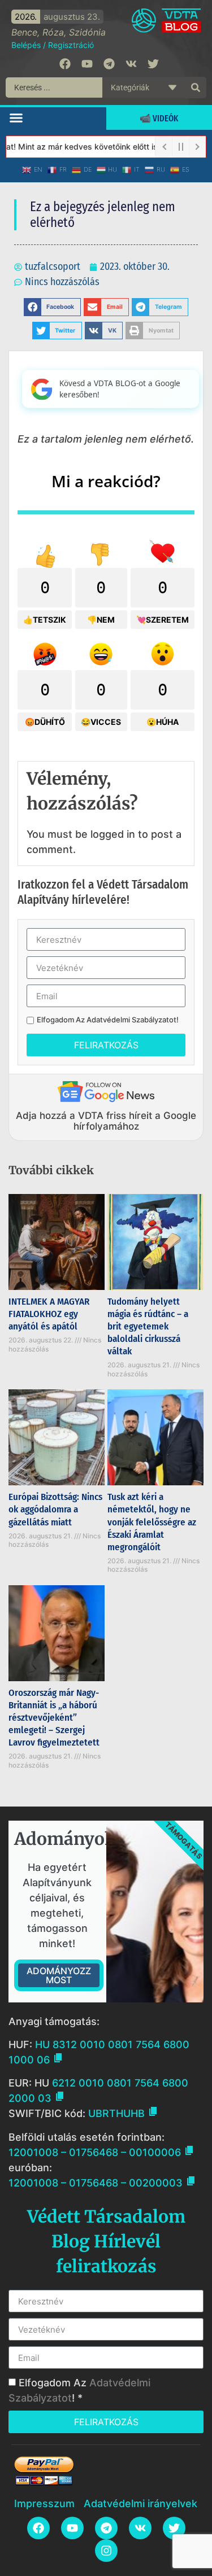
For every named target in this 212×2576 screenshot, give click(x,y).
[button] (16, 117)
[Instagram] (106, 2551)
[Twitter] (153, 64)
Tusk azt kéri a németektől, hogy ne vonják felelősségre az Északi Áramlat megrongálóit (152, 1522)
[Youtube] (87, 64)
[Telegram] (109, 64)
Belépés (26, 45)
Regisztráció (71, 45)
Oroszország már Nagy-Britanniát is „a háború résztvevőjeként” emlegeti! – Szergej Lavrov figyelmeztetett (54, 1718)
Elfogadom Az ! (108, 1020)
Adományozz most (59, 1975)
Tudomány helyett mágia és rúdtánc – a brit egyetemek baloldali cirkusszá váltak (148, 1326)
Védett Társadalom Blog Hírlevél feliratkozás (106, 2241)
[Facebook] (65, 64)
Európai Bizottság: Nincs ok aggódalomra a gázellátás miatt (55, 1509)
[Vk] (131, 64)
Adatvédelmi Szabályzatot (131, 1020)
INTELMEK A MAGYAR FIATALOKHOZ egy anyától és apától (49, 1314)
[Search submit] (196, 88)
